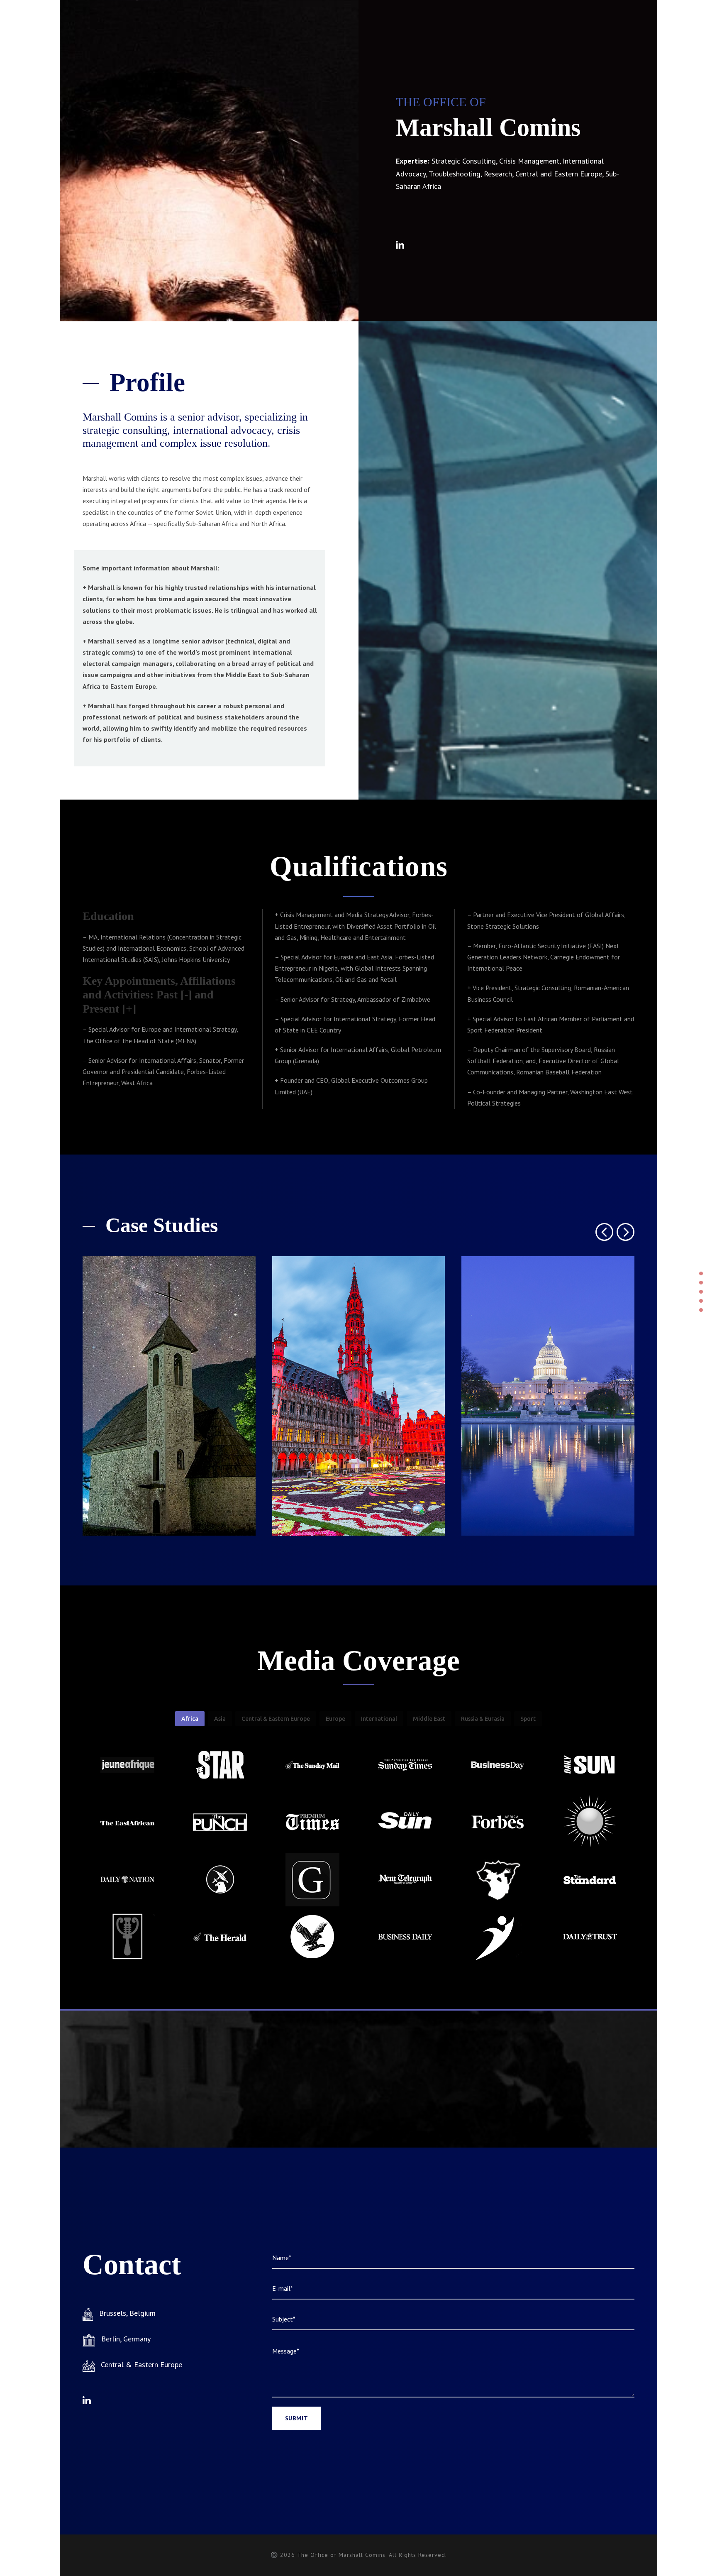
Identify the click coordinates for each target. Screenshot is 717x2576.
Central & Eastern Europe (276, 1719)
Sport (528, 1719)
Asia (220, 1719)
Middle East (429, 1719)
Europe (335, 1719)
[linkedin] (400, 245)
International (379, 1719)
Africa (190, 1719)
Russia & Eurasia (483, 1719)
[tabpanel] (127, 1766)
